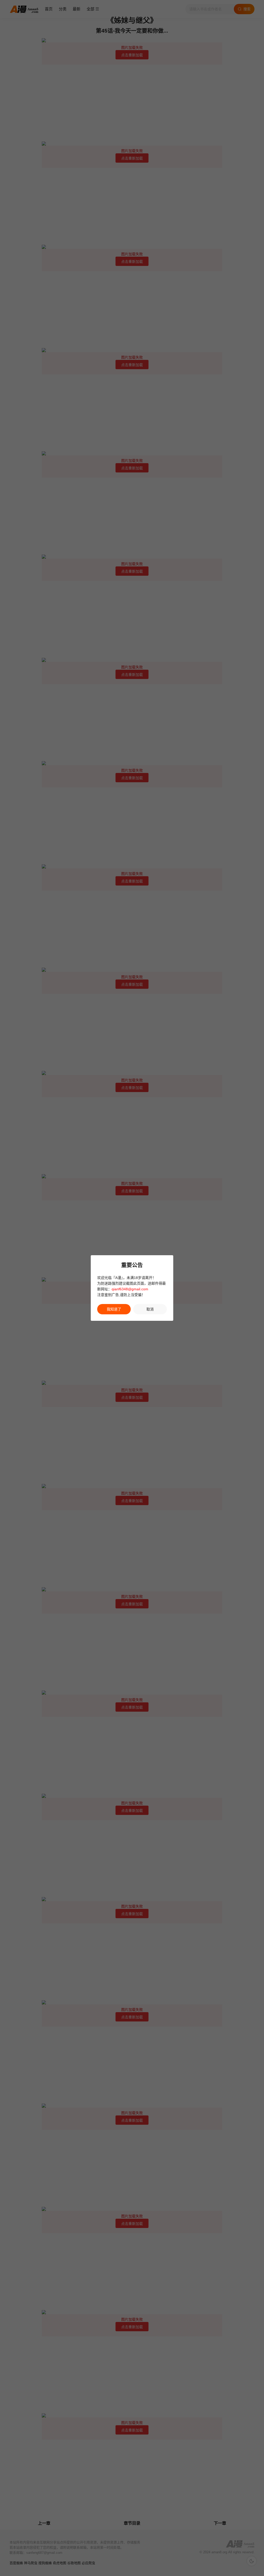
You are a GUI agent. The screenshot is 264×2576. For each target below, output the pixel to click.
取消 (150, 1309)
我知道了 (114, 1309)
